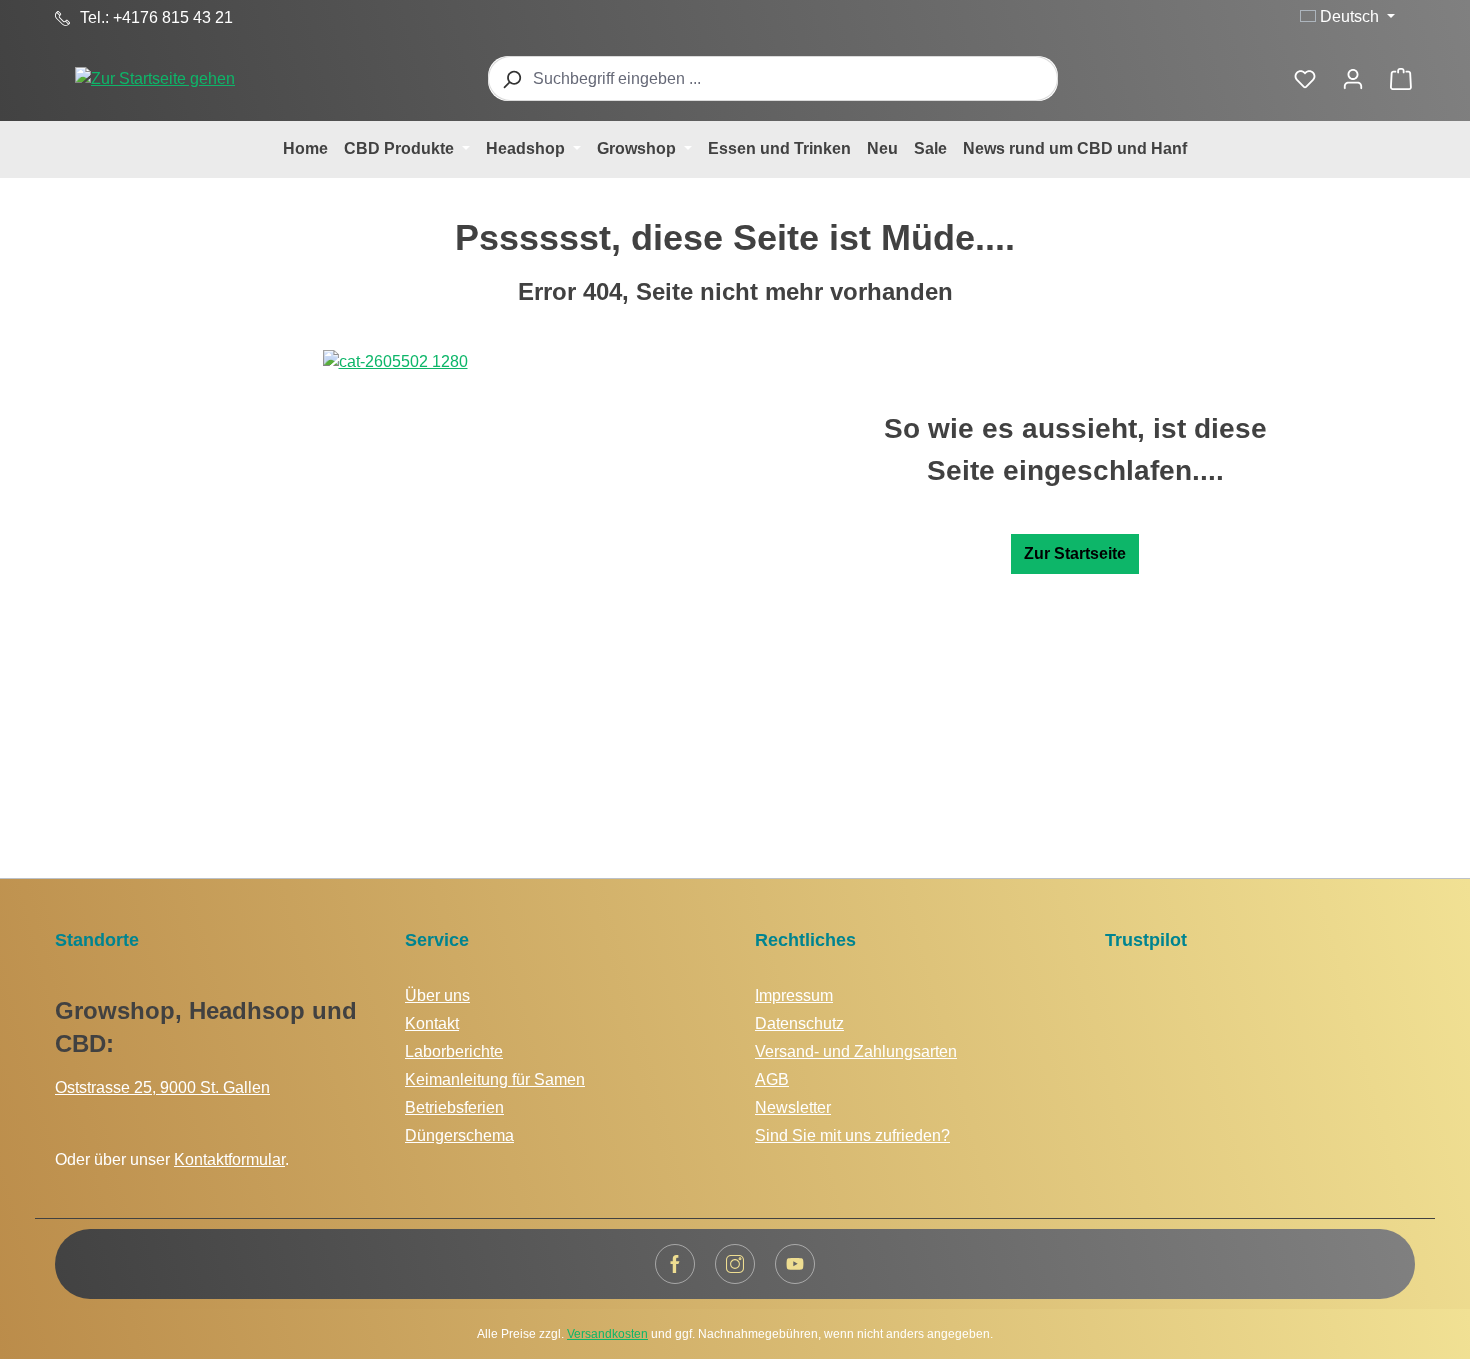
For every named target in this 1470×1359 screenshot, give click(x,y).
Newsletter (793, 1107)
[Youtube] (795, 1264)
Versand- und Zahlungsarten (856, 1051)
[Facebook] (675, 1264)
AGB (772, 1079)
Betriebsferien (454, 1107)
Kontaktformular (229, 1159)
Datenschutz (799, 1023)
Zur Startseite (1075, 553)
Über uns (437, 995)
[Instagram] (735, 1264)
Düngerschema (459, 1135)
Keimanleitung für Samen (495, 1079)
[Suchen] (511, 78)
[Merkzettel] (1305, 79)
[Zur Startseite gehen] (155, 78)
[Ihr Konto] (1353, 79)
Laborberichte (454, 1051)
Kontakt (432, 1023)
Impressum (794, 995)
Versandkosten (607, 1334)
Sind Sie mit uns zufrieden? (852, 1135)
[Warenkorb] (1401, 79)
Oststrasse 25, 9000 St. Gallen (162, 1087)
